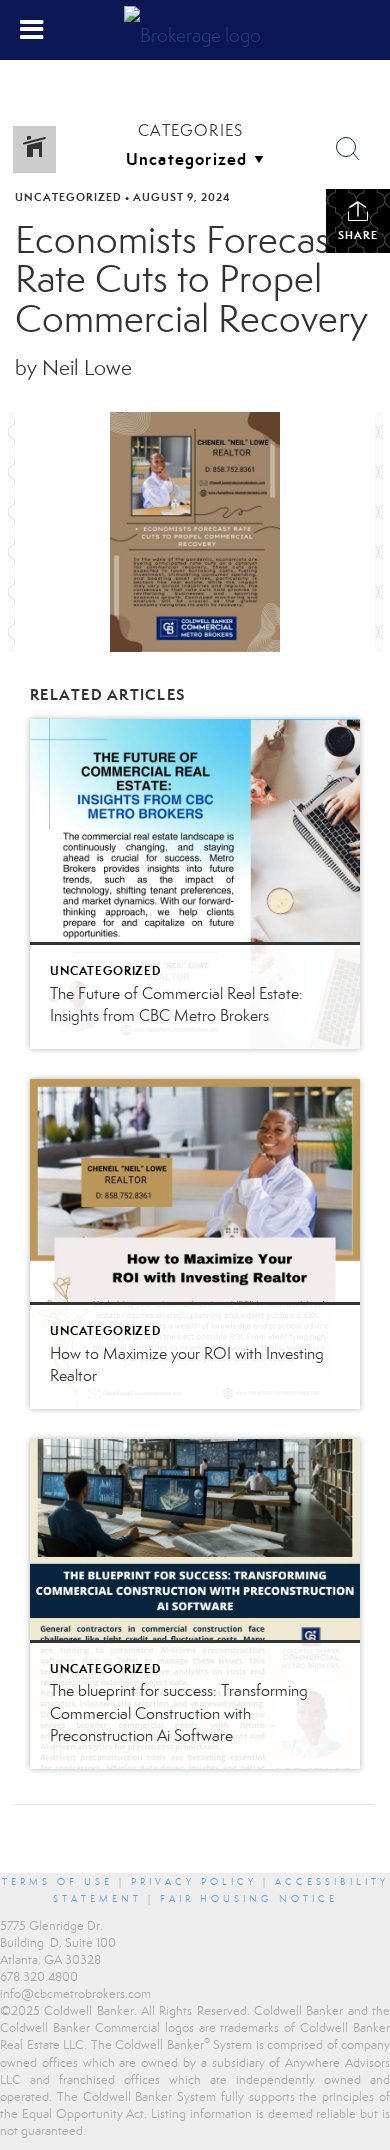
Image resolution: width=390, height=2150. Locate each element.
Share (358, 235)
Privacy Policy (194, 1882)
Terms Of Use (57, 1882)
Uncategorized (68, 197)
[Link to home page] (195, 30)
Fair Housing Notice (249, 1899)
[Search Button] (348, 149)
